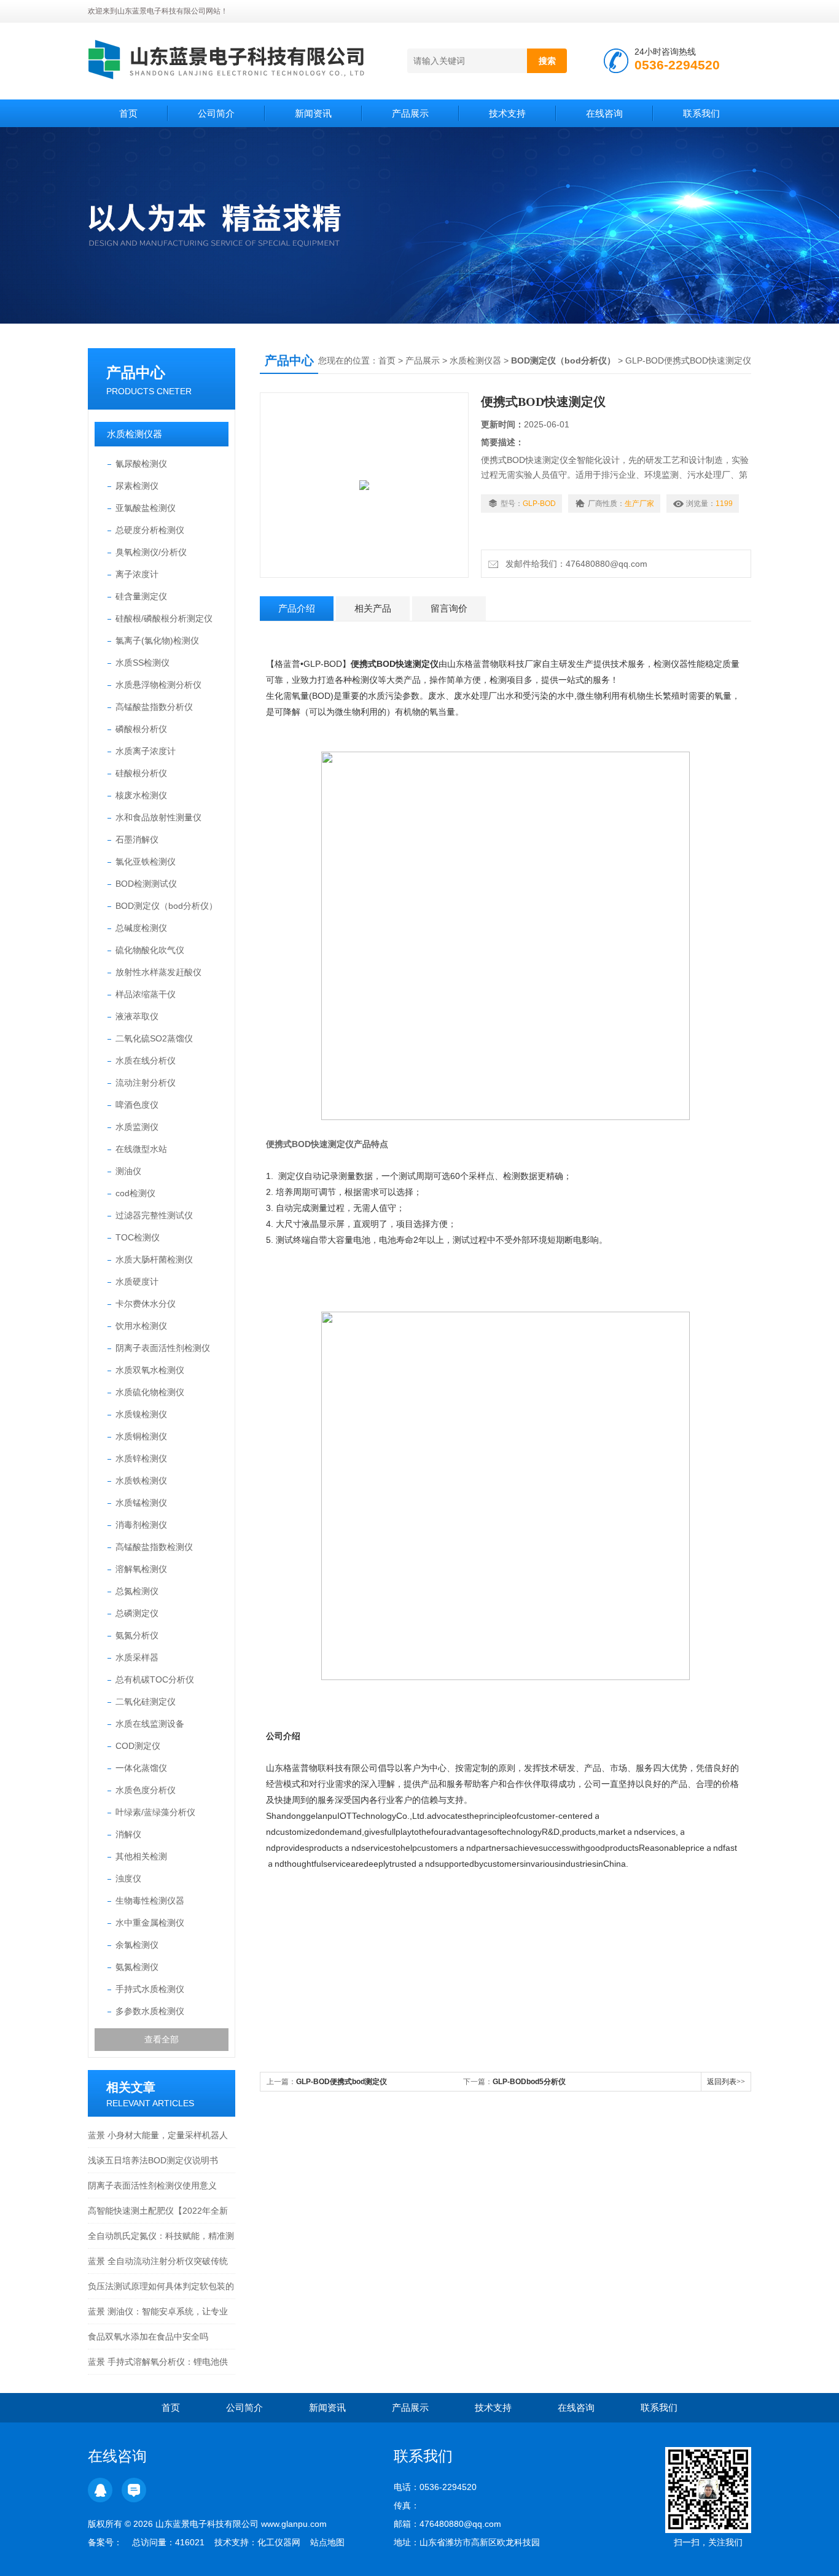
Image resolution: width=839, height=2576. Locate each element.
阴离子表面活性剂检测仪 (163, 1348)
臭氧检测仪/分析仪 (151, 552)
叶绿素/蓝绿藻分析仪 (155, 1812)
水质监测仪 (137, 1127)
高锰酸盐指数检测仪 (154, 1547)
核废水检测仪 (141, 795)
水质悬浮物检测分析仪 (158, 685)
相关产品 (373, 608)
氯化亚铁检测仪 (146, 862)
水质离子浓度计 (146, 751)
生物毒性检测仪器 (150, 1901)
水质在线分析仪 (146, 1060)
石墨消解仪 (137, 839)
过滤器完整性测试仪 (154, 1215)
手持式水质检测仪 (150, 1989)
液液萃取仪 (137, 1016)
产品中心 (136, 372)
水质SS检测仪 (142, 663)
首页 (128, 113)
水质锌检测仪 (141, 1458)
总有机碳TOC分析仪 (155, 1679)
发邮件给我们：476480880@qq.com (574, 564)
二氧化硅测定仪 (146, 1702)
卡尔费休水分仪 (146, 1304)
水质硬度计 (137, 1282)
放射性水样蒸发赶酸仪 (158, 972)
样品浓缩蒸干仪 (146, 994)
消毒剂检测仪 (141, 1525)
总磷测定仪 (137, 1613)
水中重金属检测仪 (150, 1923)
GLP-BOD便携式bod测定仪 (341, 2082)
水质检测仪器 (135, 434)
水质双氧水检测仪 (150, 1370)
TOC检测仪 (138, 1237)
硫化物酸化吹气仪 (150, 950)
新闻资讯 (313, 113)
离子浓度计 (137, 574)
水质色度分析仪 (146, 1790)
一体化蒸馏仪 (141, 1768)
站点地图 (327, 2542)
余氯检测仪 (137, 1945)
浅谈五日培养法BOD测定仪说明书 (153, 2160)
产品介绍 (297, 608)
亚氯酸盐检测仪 (146, 508)
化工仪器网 (279, 2542)
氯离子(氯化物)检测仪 (157, 640)
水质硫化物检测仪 (150, 1392)
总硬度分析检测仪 (150, 530)
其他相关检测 (141, 1856)
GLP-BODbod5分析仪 (529, 2082)
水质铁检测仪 (141, 1481)
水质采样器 (137, 1657)
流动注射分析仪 (146, 1083)
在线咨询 (604, 113)
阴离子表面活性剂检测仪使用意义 (152, 2185)
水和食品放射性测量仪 (158, 817)
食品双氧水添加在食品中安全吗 (148, 2337)
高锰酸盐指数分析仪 (154, 707)
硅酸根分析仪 (141, 773)
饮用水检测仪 (141, 1326)
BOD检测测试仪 (146, 884)
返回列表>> (726, 2082)
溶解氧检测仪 (141, 1569)
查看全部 (162, 2039)
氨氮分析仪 (137, 1635)
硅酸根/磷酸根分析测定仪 (164, 618)
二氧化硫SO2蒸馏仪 (154, 1038)
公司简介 (216, 113)
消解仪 (128, 1834)
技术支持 (507, 113)
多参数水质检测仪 (150, 2011)
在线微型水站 (141, 1149)
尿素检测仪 (137, 486)
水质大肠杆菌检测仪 (154, 1259)
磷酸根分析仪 (141, 729)
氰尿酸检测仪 (141, 464)
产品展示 (410, 113)
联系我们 (701, 113)
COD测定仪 (138, 1746)
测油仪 (128, 1171)
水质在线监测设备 (150, 1724)
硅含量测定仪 (141, 596)
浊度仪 (128, 1878)
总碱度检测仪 (141, 928)
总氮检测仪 (137, 1591)
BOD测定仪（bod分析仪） (166, 906)
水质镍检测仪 (141, 1414)
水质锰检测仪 (141, 1503)
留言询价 (449, 608)
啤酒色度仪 (137, 1105)
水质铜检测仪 (141, 1436)
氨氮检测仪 (137, 1967)
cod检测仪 (135, 1193)
